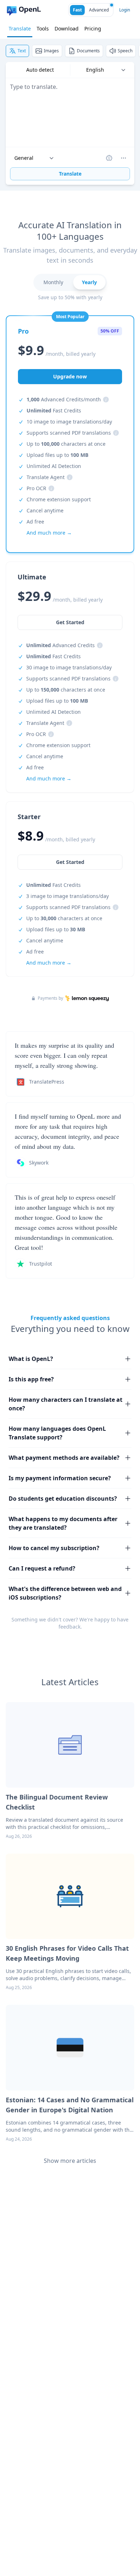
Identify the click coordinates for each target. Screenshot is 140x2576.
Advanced (99, 10)
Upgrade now (70, 376)
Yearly (89, 282)
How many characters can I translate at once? (66, 1404)
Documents (88, 51)
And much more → (49, 963)
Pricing (93, 28)
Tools (43, 28)
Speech (125, 51)
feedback (69, 1627)
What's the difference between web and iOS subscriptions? (65, 1593)
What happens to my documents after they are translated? (63, 1523)
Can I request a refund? (42, 1568)
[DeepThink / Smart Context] (123, 158)
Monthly (53, 282)
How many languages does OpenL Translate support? (57, 1433)
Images (51, 51)
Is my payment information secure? (60, 1478)
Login (125, 10)
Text (22, 51)
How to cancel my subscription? (54, 1548)
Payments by (50, 998)
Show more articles (70, 2161)
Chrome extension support (59, 499)
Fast (77, 10)
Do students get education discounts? (63, 1499)
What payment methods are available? (64, 1458)
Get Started (70, 862)
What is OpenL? (31, 1359)
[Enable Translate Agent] (109, 158)
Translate (20, 28)
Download (67, 28)
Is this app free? (31, 1379)
